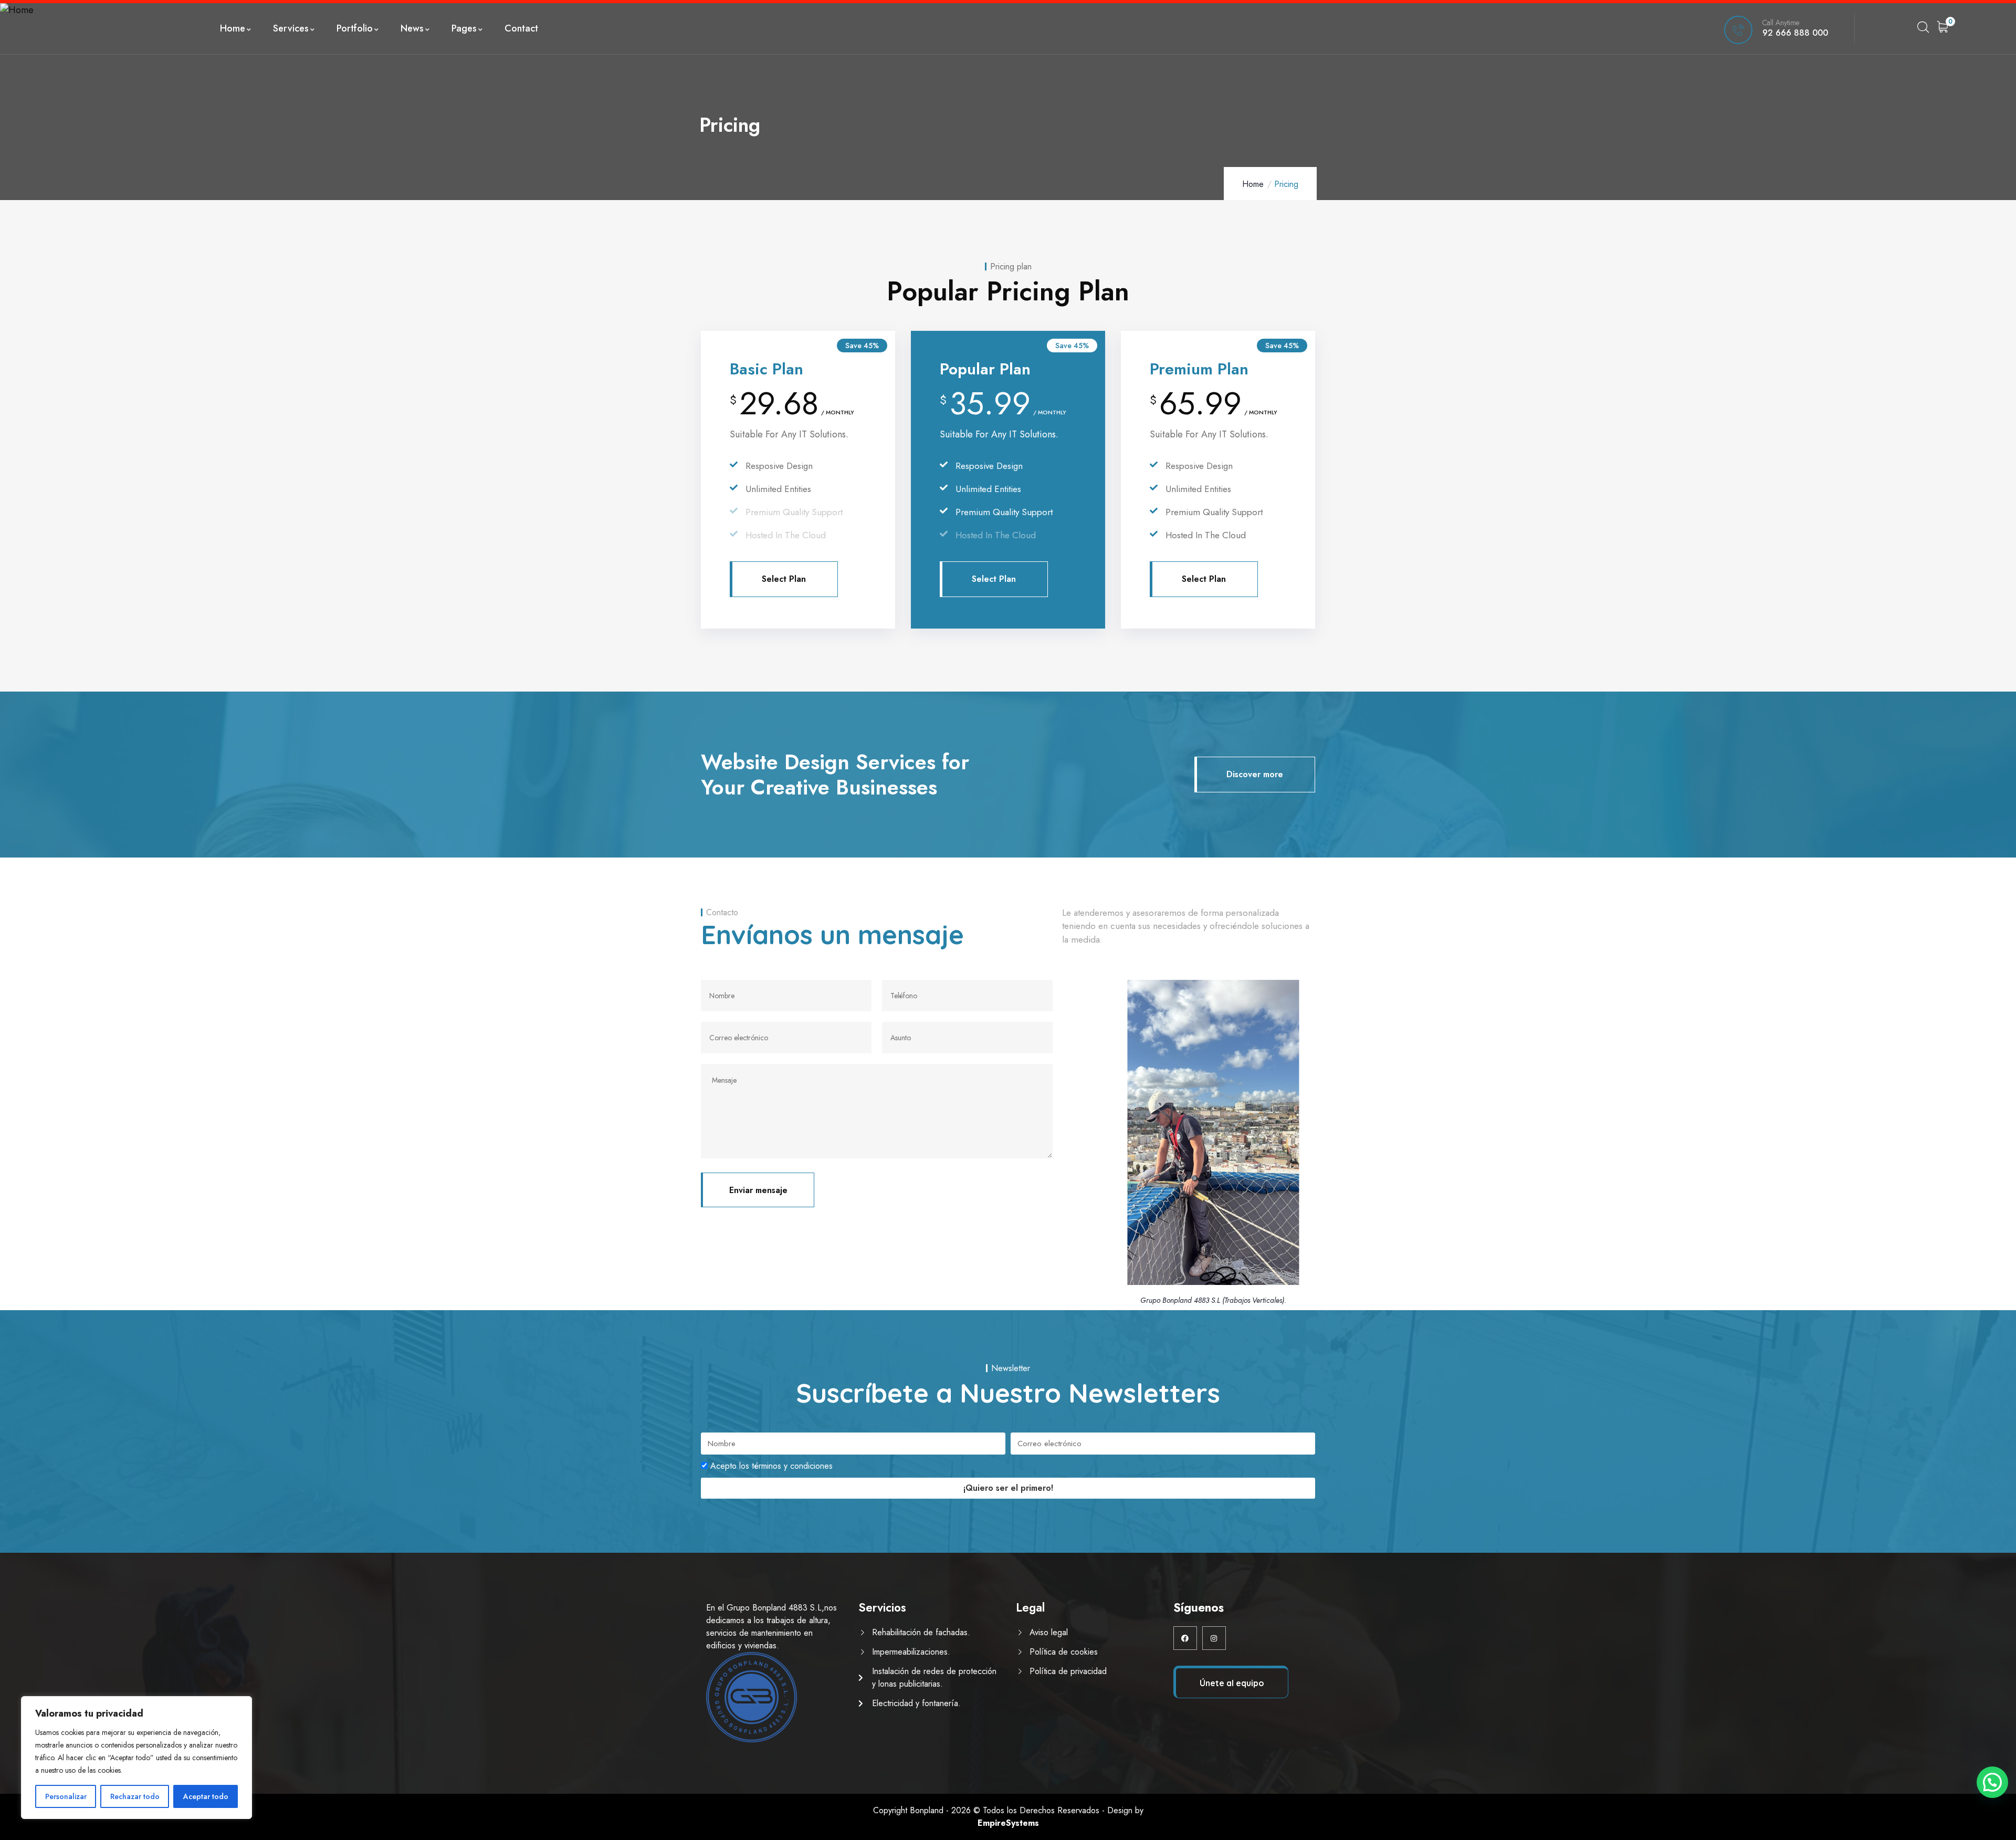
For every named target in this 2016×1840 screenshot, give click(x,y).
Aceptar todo (206, 1796)
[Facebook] (1185, 1638)
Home (1253, 184)
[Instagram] (1214, 1638)
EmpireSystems (1008, 1823)
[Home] (17, 10)
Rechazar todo (135, 1796)
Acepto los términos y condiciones (771, 1466)
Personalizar (66, 1796)
